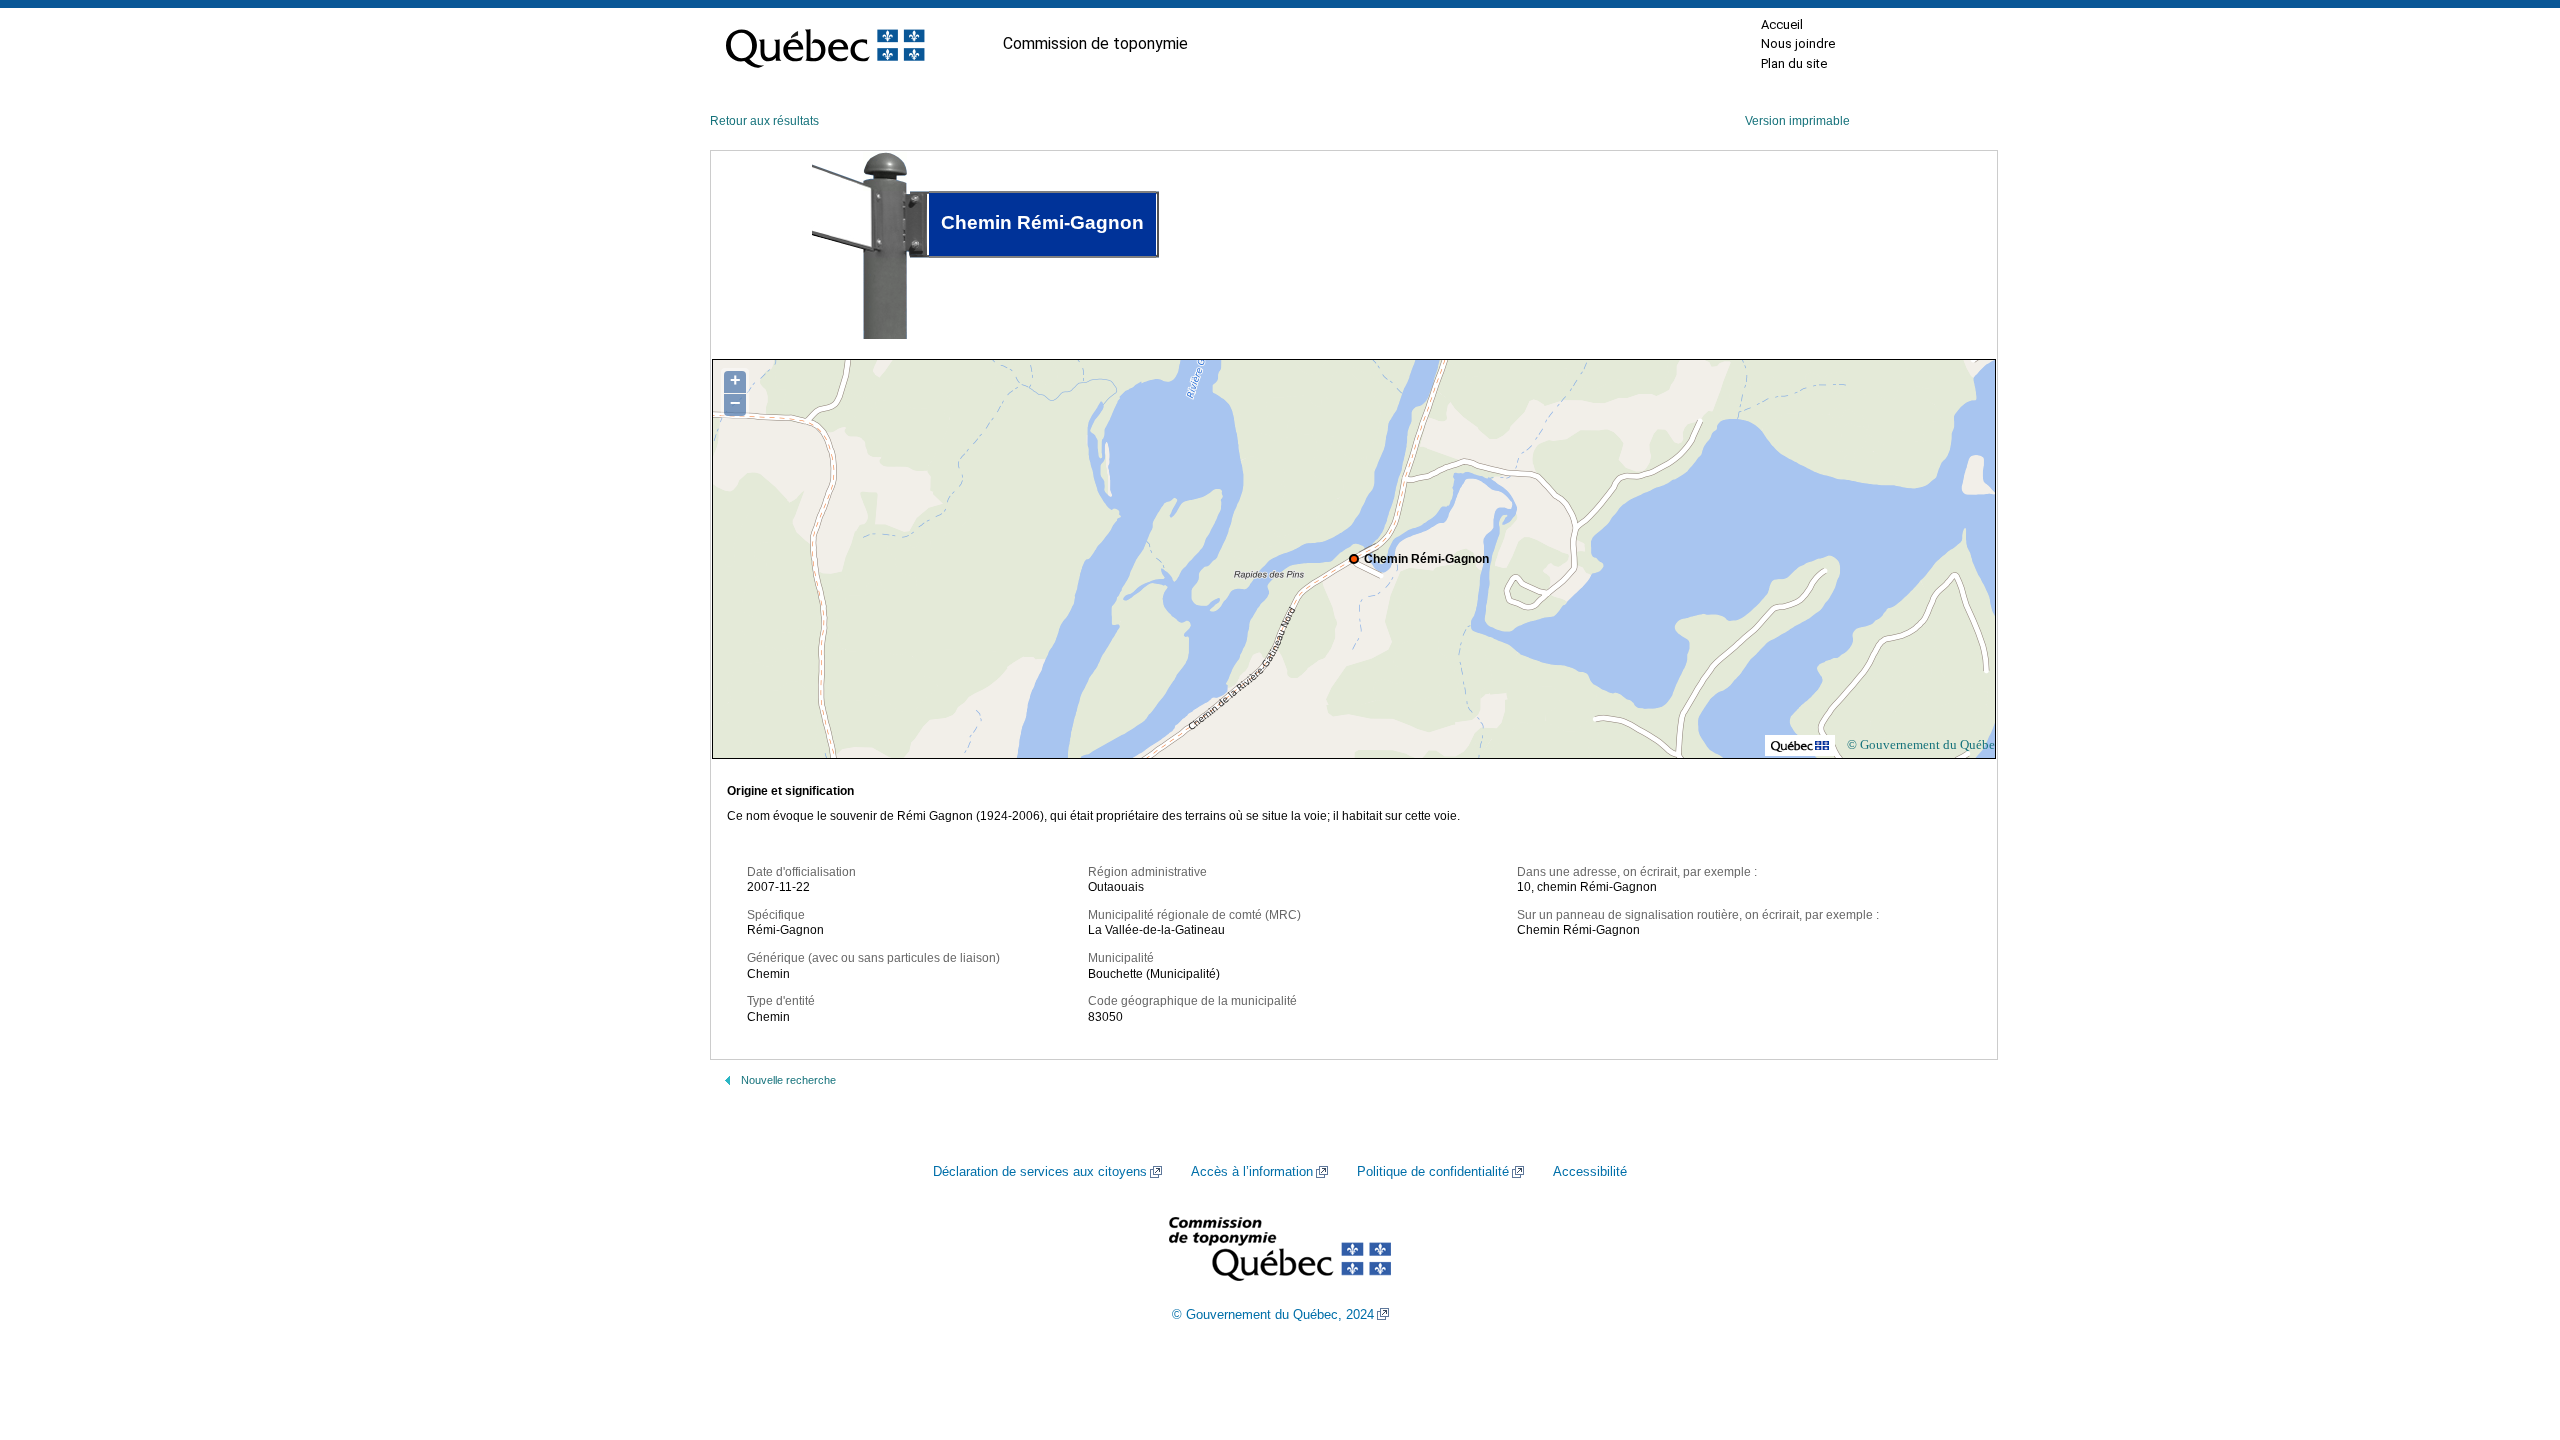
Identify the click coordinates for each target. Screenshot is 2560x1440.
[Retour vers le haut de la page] (2510, 1330)
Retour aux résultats (764, 121)
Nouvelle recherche (788, 1080)
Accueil (1782, 24)
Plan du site (1794, 63)
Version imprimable (1797, 121)
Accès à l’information (1252, 1172)
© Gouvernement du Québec (1924, 744)
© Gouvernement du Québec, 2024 (1273, 1315)
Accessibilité (1590, 1172)
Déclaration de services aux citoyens (1040, 1172)
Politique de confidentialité (1433, 1172)
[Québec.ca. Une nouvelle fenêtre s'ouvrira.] (825, 44)
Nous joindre (1798, 43)
